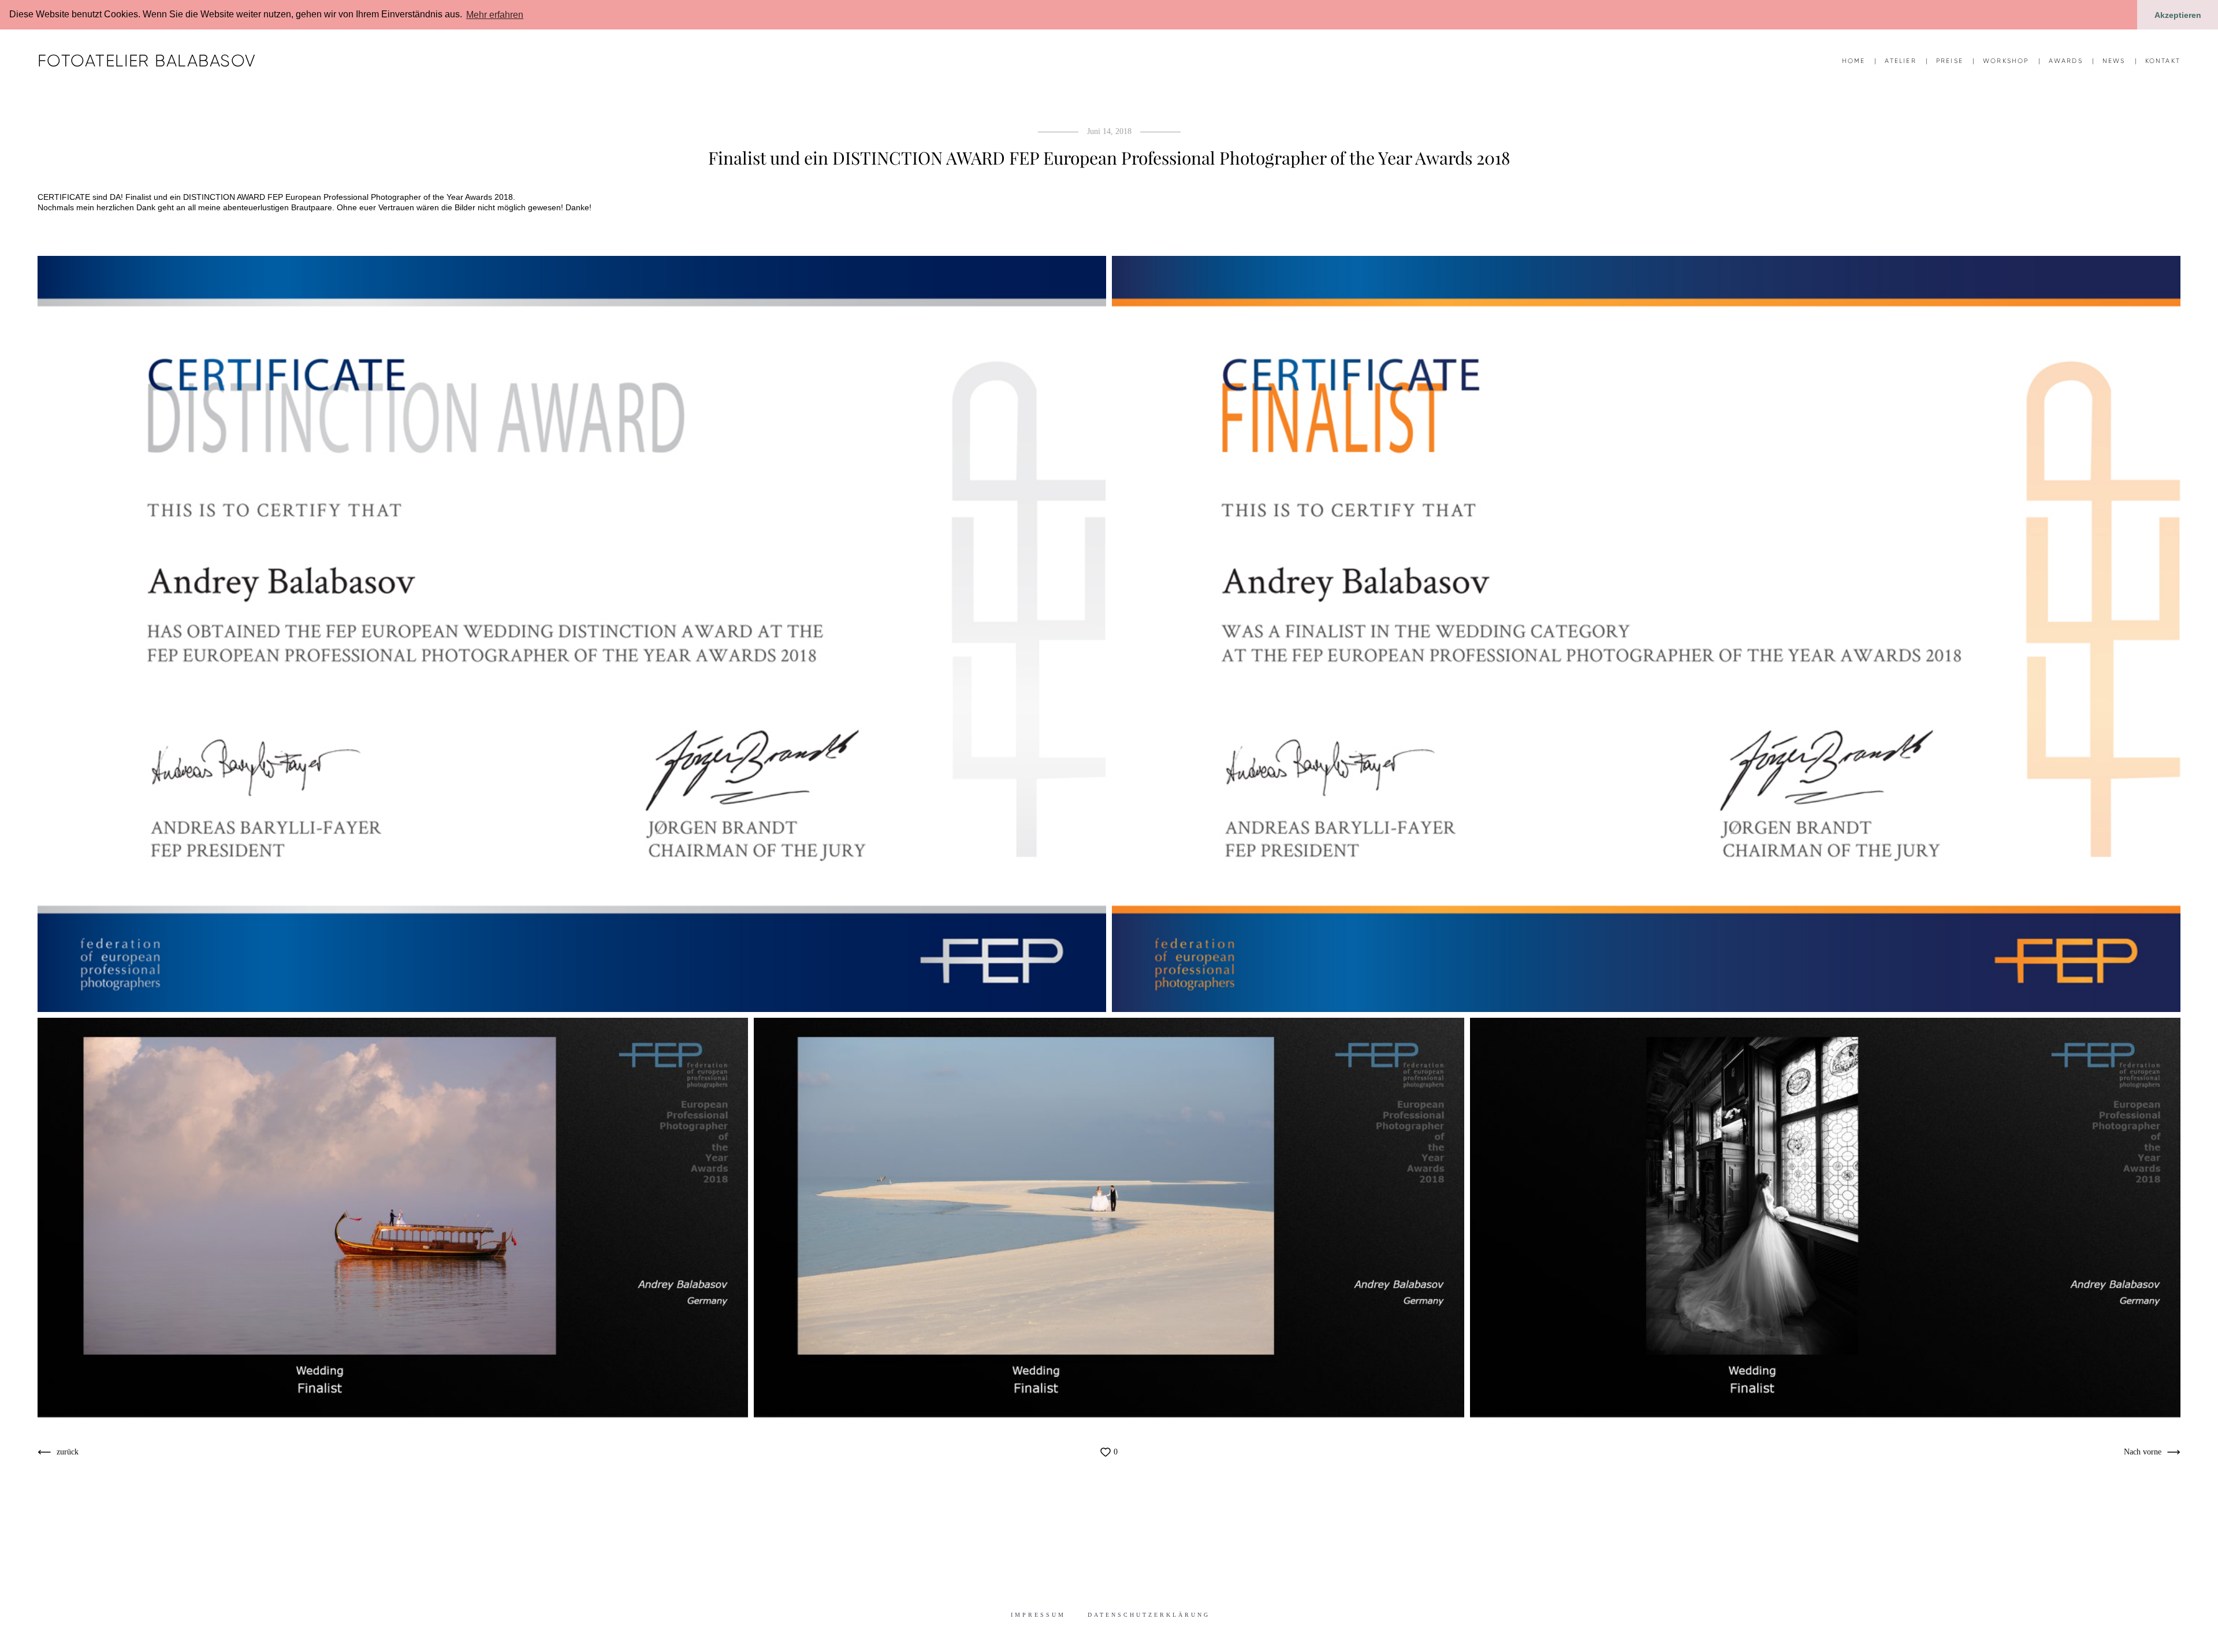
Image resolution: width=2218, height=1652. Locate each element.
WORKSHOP (2006, 61)
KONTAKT (2163, 61)
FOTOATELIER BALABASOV (147, 61)
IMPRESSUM (1038, 1615)
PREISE (1950, 61)
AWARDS (2066, 61)
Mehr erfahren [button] (495, 15)
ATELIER (1900, 61)
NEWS (2114, 61)
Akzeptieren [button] (2178, 15)
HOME (1854, 61)
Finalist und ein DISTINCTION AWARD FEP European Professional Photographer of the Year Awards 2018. (320, 197)
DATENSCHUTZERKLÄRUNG (1149, 1615)
